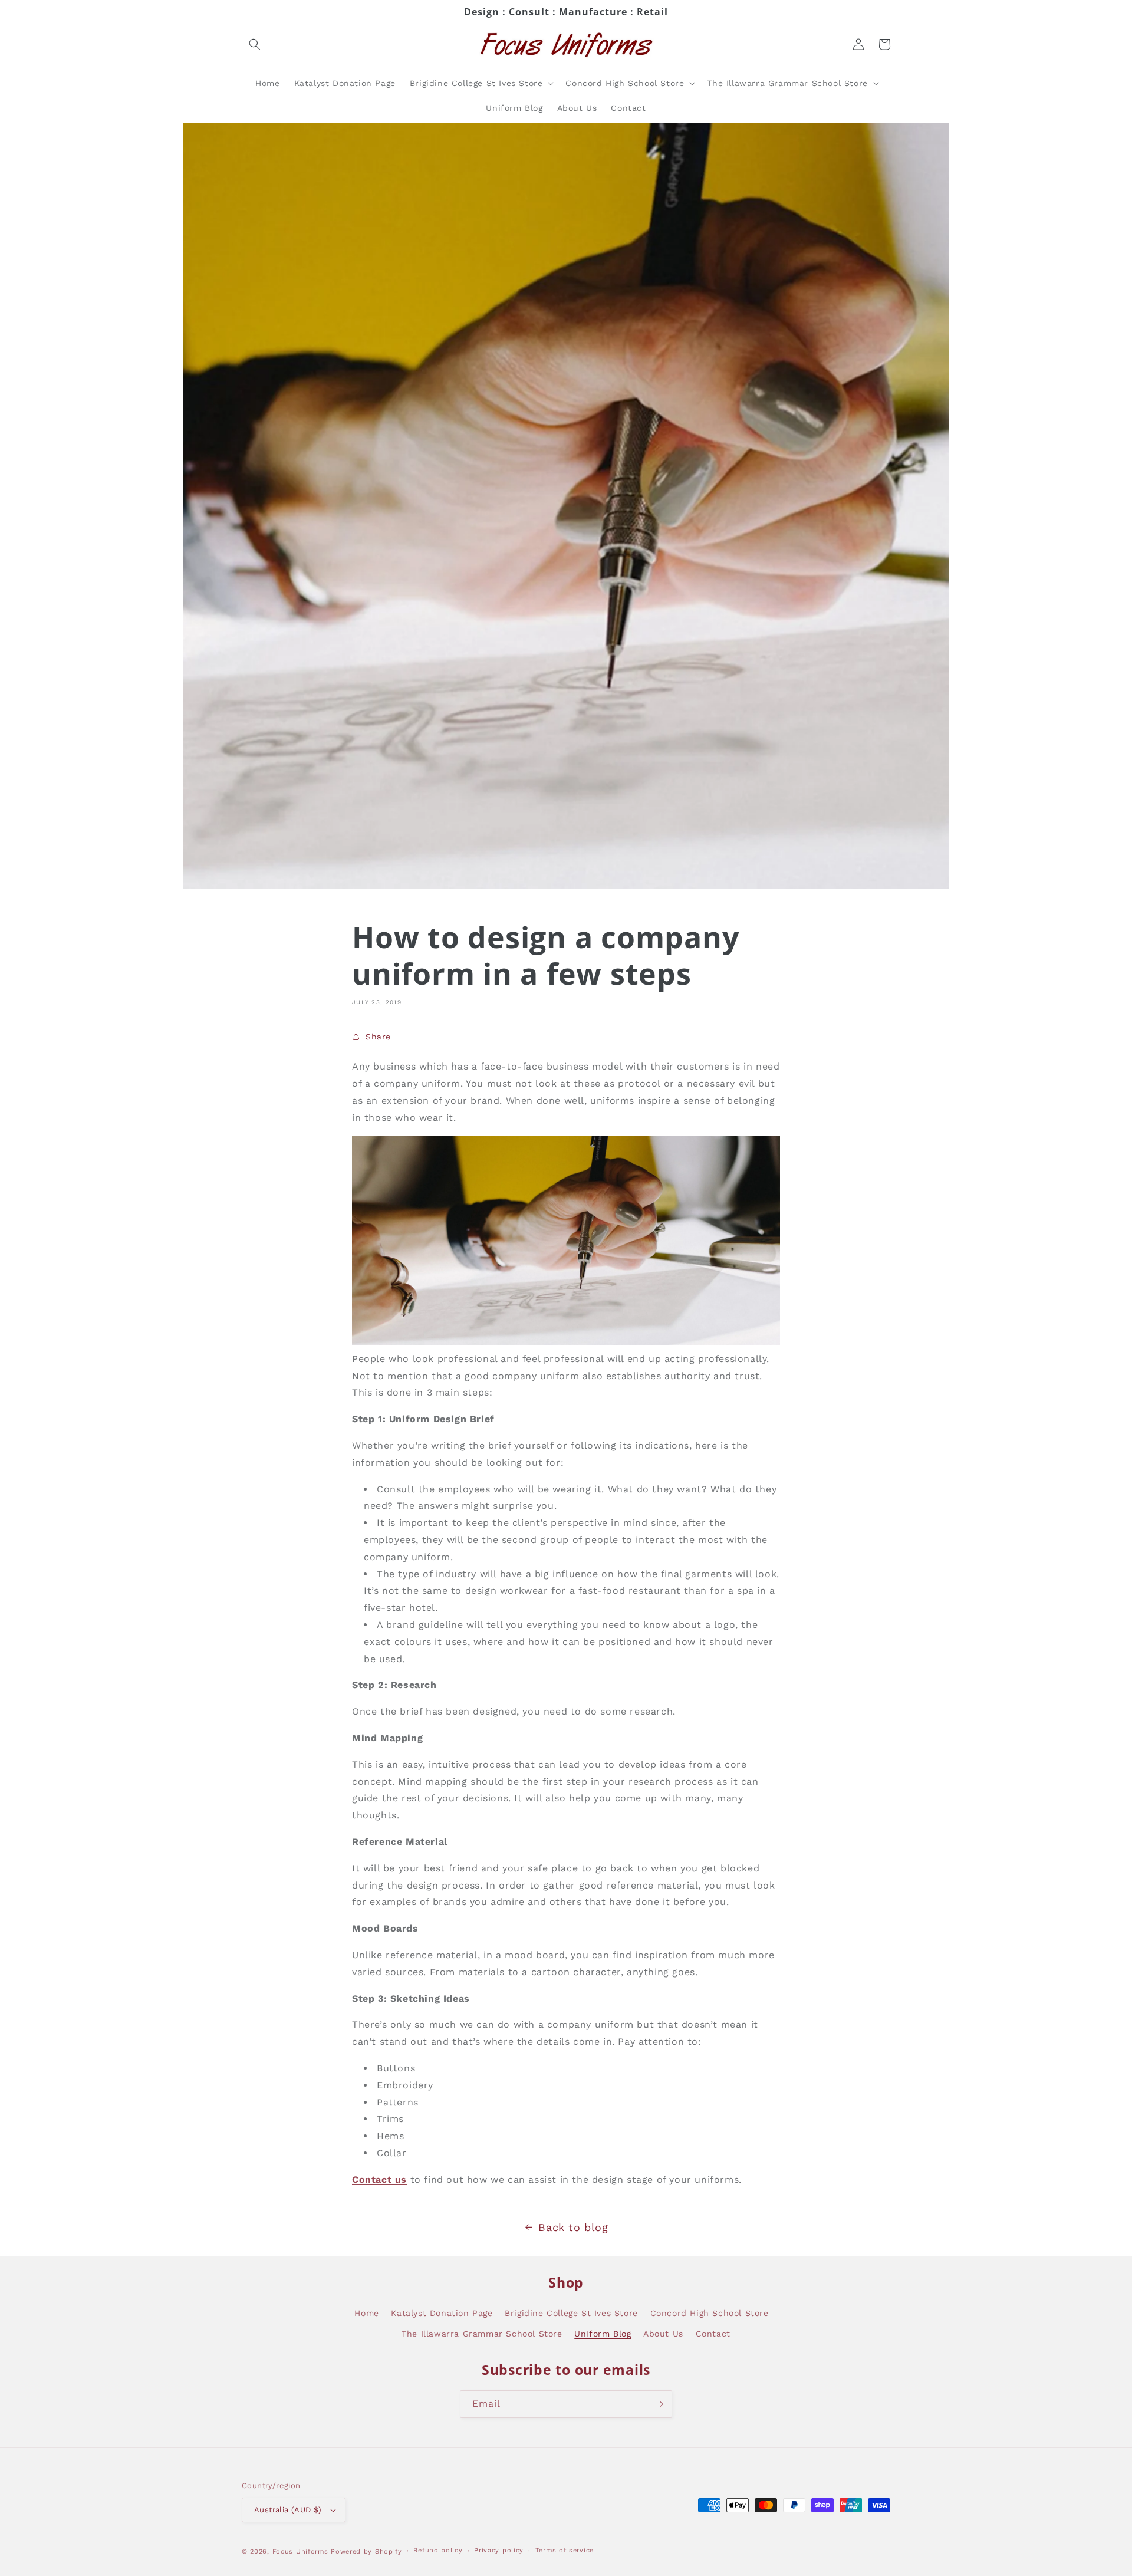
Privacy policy (499, 2550)
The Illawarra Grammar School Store (482, 2334)
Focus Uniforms (300, 2552)
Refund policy (438, 2550)
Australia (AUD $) (288, 2510)
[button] (255, 44)
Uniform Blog (603, 2334)
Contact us (379, 2179)
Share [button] (378, 1037)
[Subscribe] (659, 2404)
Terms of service (565, 2550)
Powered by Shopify (366, 2552)
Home (366, 2313)
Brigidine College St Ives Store (571, 2313)
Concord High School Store (710, 2313)
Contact (713, 2334)
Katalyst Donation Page (442, 2313)
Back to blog (573, 2227)
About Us (663, 2334)
